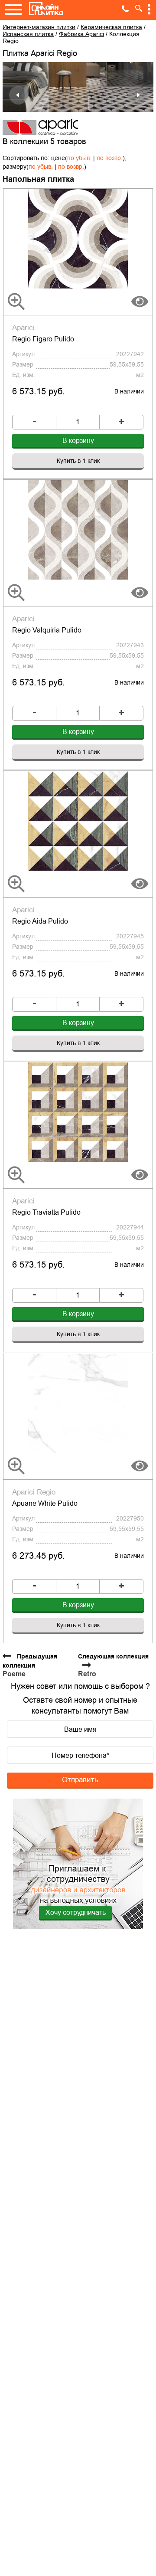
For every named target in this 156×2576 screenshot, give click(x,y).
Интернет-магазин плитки (39, 27)
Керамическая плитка (111, 27)
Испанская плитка (28, 34)
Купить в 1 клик (78, 461)
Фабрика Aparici (81, 34)
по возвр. (110, 158)
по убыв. (79, 158)
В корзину (78, 441)
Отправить (80, 1780)
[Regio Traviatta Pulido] (78, 1112)
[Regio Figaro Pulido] (78, 239)
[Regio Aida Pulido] (78, 821)
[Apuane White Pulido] (78, 1403)
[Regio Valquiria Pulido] (78, 530)
